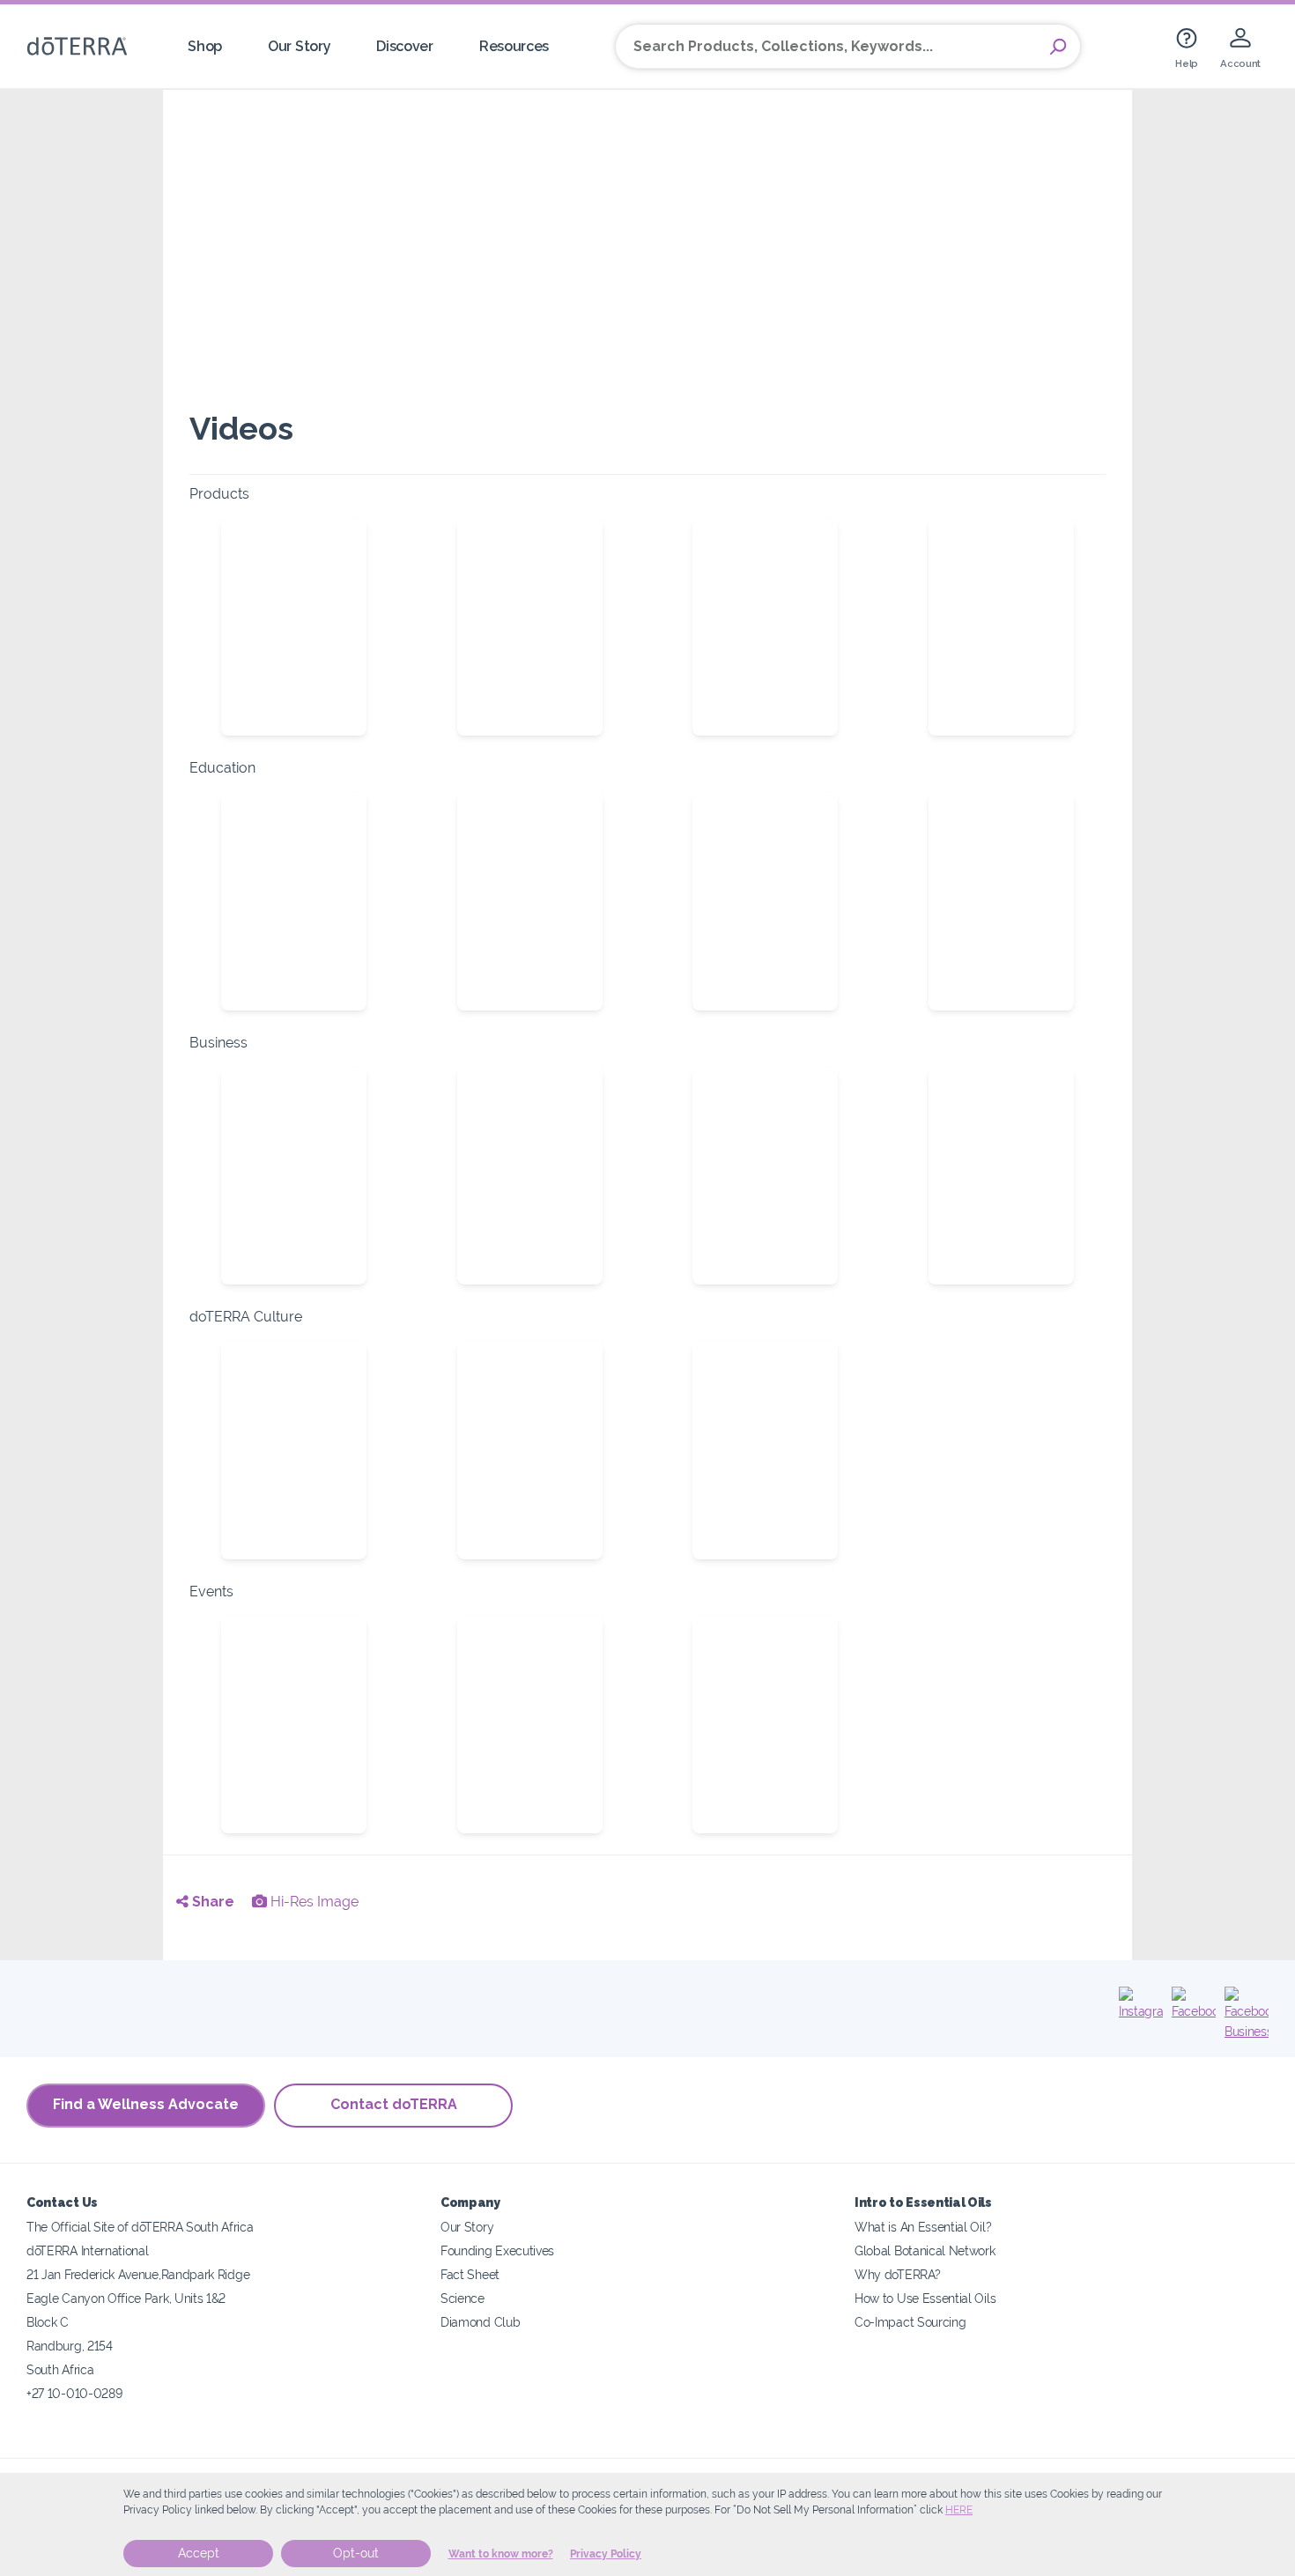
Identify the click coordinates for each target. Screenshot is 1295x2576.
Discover (405, 46)
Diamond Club (480, 2322)
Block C (48, 2322)
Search (1058, 47)
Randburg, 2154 (70, 2346)
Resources (514, 46)
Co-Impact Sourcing (910, 2322)
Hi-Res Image (313, 1902)
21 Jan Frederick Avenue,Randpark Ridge (138, 2274)
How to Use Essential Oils (925, 2298)
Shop (205, 46)
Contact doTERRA (394, 2104)
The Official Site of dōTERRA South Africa (140, 2227)
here (959, 2510)
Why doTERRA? (897, 2274)
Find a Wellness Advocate (146, 2104)
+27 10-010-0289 (74, 2393)
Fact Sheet (470, 2274)
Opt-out (356, 2553)
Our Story (299, 46)
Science (462, 2298)
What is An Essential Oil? (923, 2227)
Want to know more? (501, 2554)
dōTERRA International (88, 2250)
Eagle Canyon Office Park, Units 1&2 (126, 2298)
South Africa (60, 2369)
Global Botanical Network (925, 2250)
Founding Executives (497, 2250)
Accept (199, 2553)
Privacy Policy (606, 2554)
